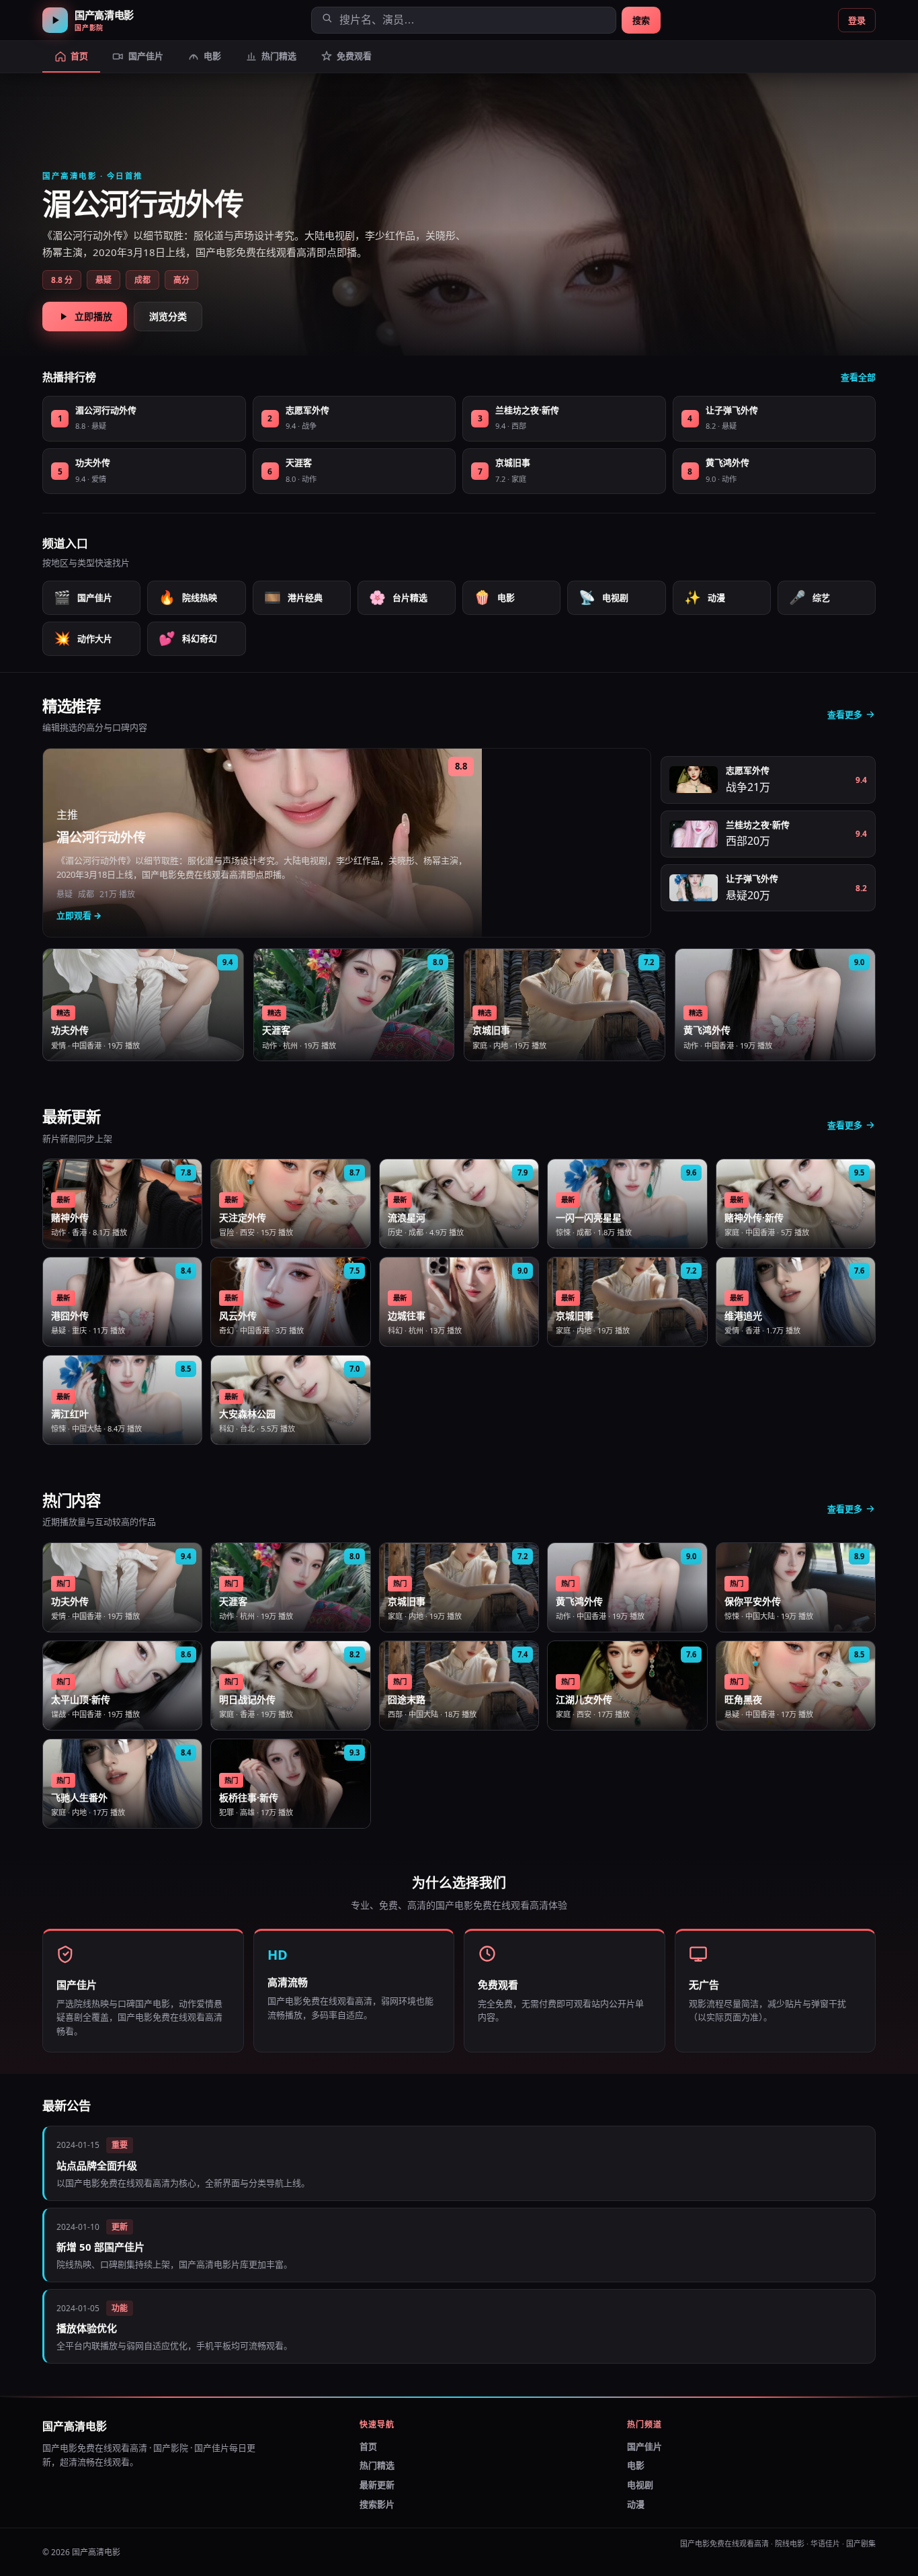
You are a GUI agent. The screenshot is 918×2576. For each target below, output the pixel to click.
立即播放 (93, 316)
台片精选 (398, 597)
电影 (494, 597)
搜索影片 (377, 2504)
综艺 (809, 597)
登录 (857, 20)
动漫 (705, 597)
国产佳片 (83, 597)
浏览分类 (168, 316)
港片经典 (293, 597)
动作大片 (83, 638)
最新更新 (377, 2485)
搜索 (641, 20)
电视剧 (603, 597)
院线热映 (188, 597)
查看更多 (845, 714)
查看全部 (858, 377)
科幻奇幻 (188, 638)
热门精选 (377, 2465)
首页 (368, 2446)
